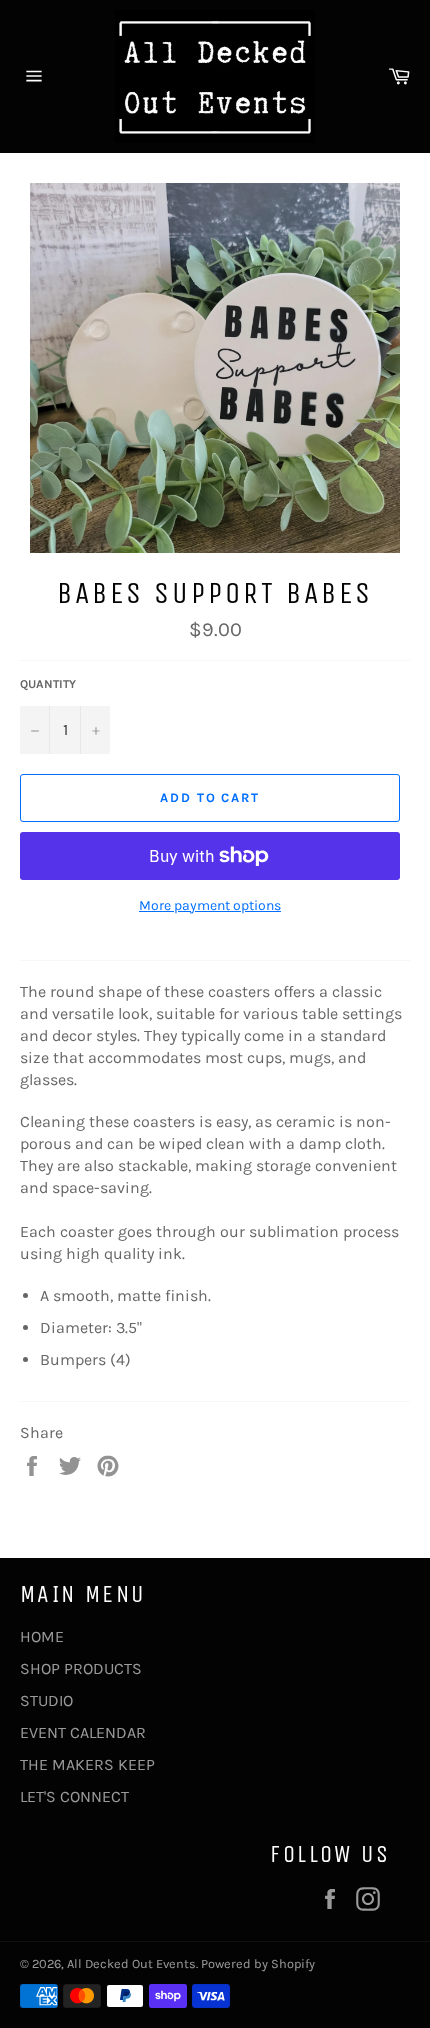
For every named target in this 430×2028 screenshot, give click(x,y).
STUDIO (46, 1700)
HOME (42, 1636)
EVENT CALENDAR (83, 1732)
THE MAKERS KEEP (87, 1764)
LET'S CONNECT (74, 1796)
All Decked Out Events (131, 1963)
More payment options (210, 905)
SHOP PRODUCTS (81, 1668)
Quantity (48, 684)
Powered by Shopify (258, 1963)
